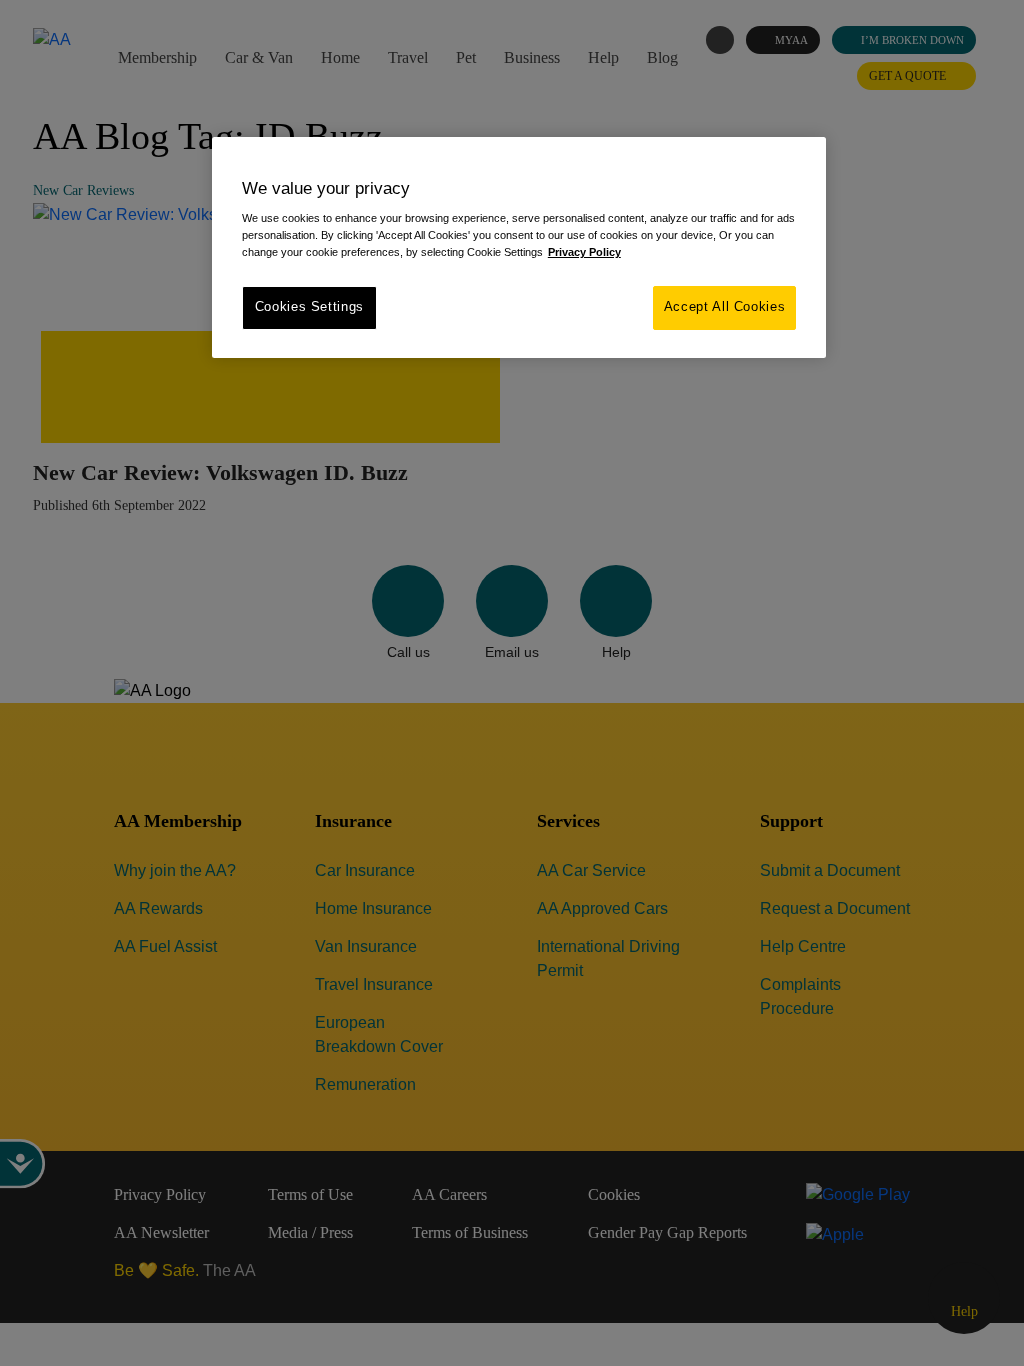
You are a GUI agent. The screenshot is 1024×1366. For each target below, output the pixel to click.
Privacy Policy (584, 252)
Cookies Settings (309, 307)
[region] (519, 247)
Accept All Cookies (724, 307)
